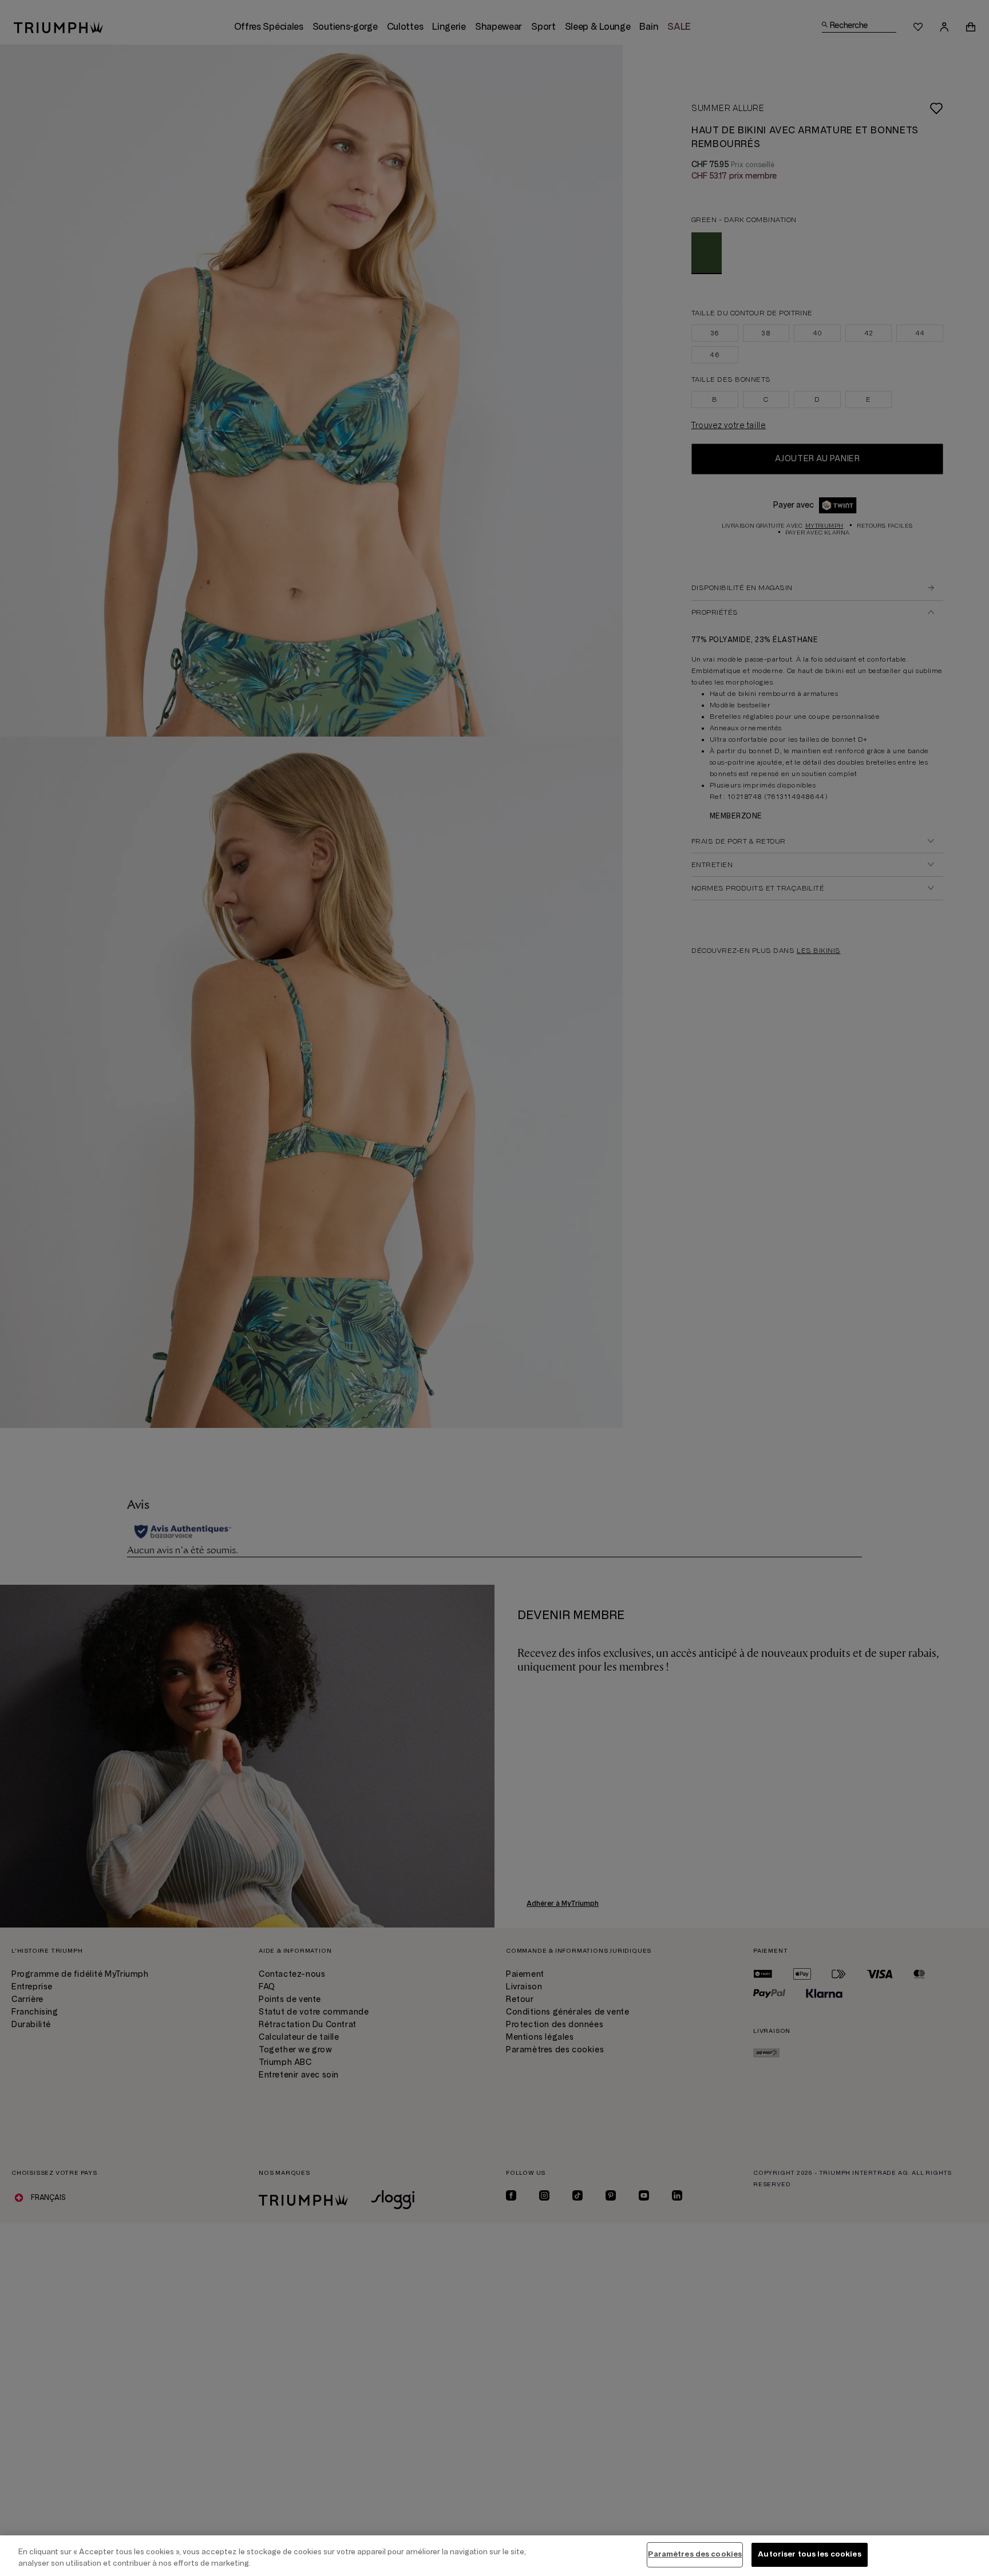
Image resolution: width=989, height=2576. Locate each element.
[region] (494, 2556)
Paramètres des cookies (695, 2554)
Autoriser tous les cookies (809, 2554)
